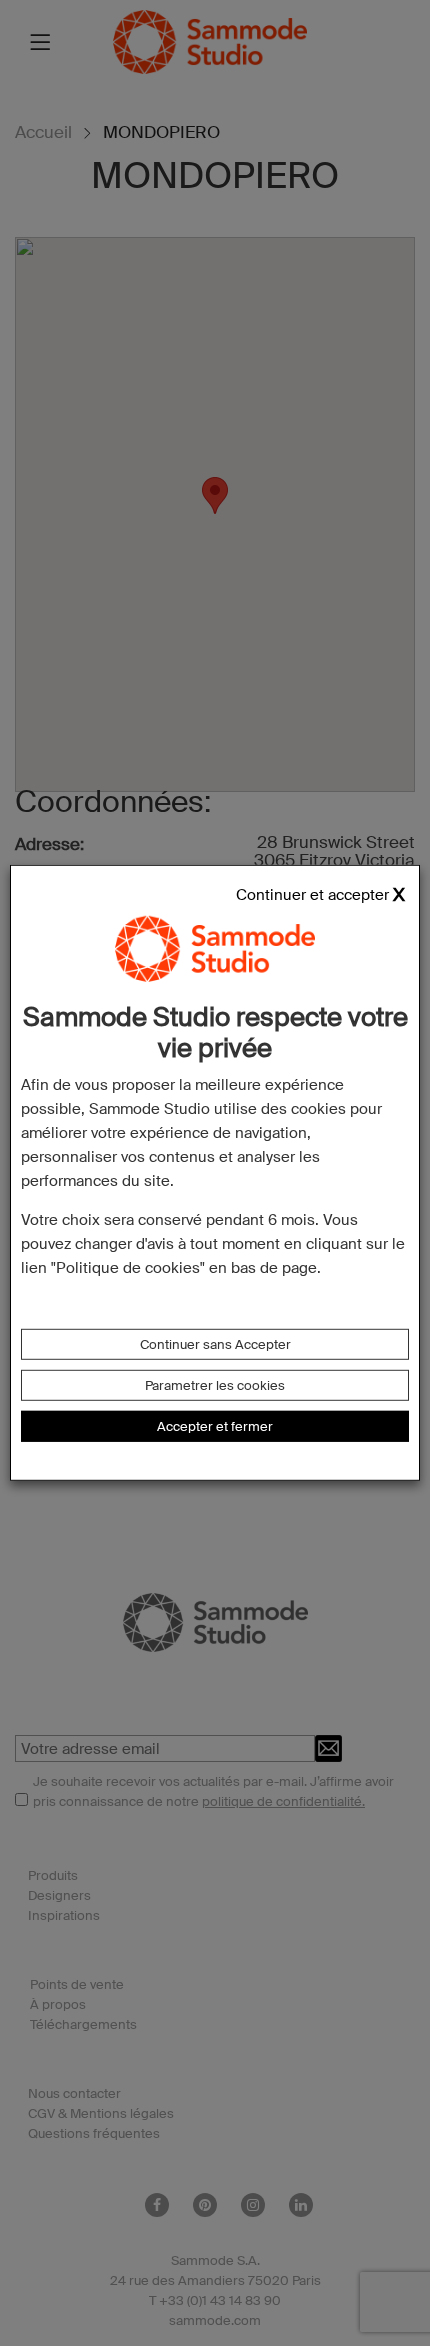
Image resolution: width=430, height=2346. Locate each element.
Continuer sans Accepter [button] (215, 1344)
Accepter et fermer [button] (215, 1426)
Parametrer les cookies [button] (215, 1385)
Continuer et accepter (312, 895)
